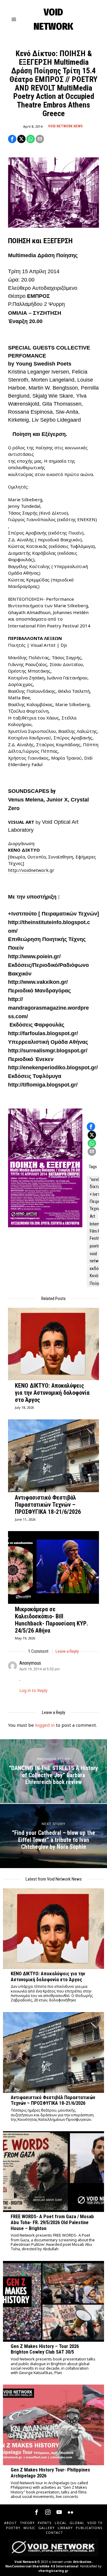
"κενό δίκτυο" (97, 1183)
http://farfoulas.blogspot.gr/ (43, 1033)
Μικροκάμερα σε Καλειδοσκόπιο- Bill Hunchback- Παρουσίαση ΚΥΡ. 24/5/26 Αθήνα (51, 1620)
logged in (45, 1725)
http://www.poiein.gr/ (34, 956)
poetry (95, 1246)
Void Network (26, 2562)
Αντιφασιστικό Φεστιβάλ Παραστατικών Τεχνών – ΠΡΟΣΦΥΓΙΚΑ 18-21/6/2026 (48, 1505)
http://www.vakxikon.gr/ (38, 982)
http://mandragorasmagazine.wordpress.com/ (48, 1008)
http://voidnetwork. (29, 870)
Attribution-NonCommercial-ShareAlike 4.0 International (49, 2564)
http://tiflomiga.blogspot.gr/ (43, 1085)
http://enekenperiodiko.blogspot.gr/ (53, 1068)
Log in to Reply (33, 1691)
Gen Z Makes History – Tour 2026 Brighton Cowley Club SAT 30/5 (45, 2349)
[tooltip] (12, 139)
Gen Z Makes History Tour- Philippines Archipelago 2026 (50, 2473)
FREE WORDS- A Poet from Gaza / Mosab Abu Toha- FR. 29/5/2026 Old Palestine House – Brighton (52, 2222)
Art (92, 1216)
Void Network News (65, 126)
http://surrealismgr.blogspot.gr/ (48, 1051)
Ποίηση (96, 1283)
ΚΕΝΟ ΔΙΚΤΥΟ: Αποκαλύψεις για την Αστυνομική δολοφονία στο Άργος (52, 1393)
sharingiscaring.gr (53, 2571)
